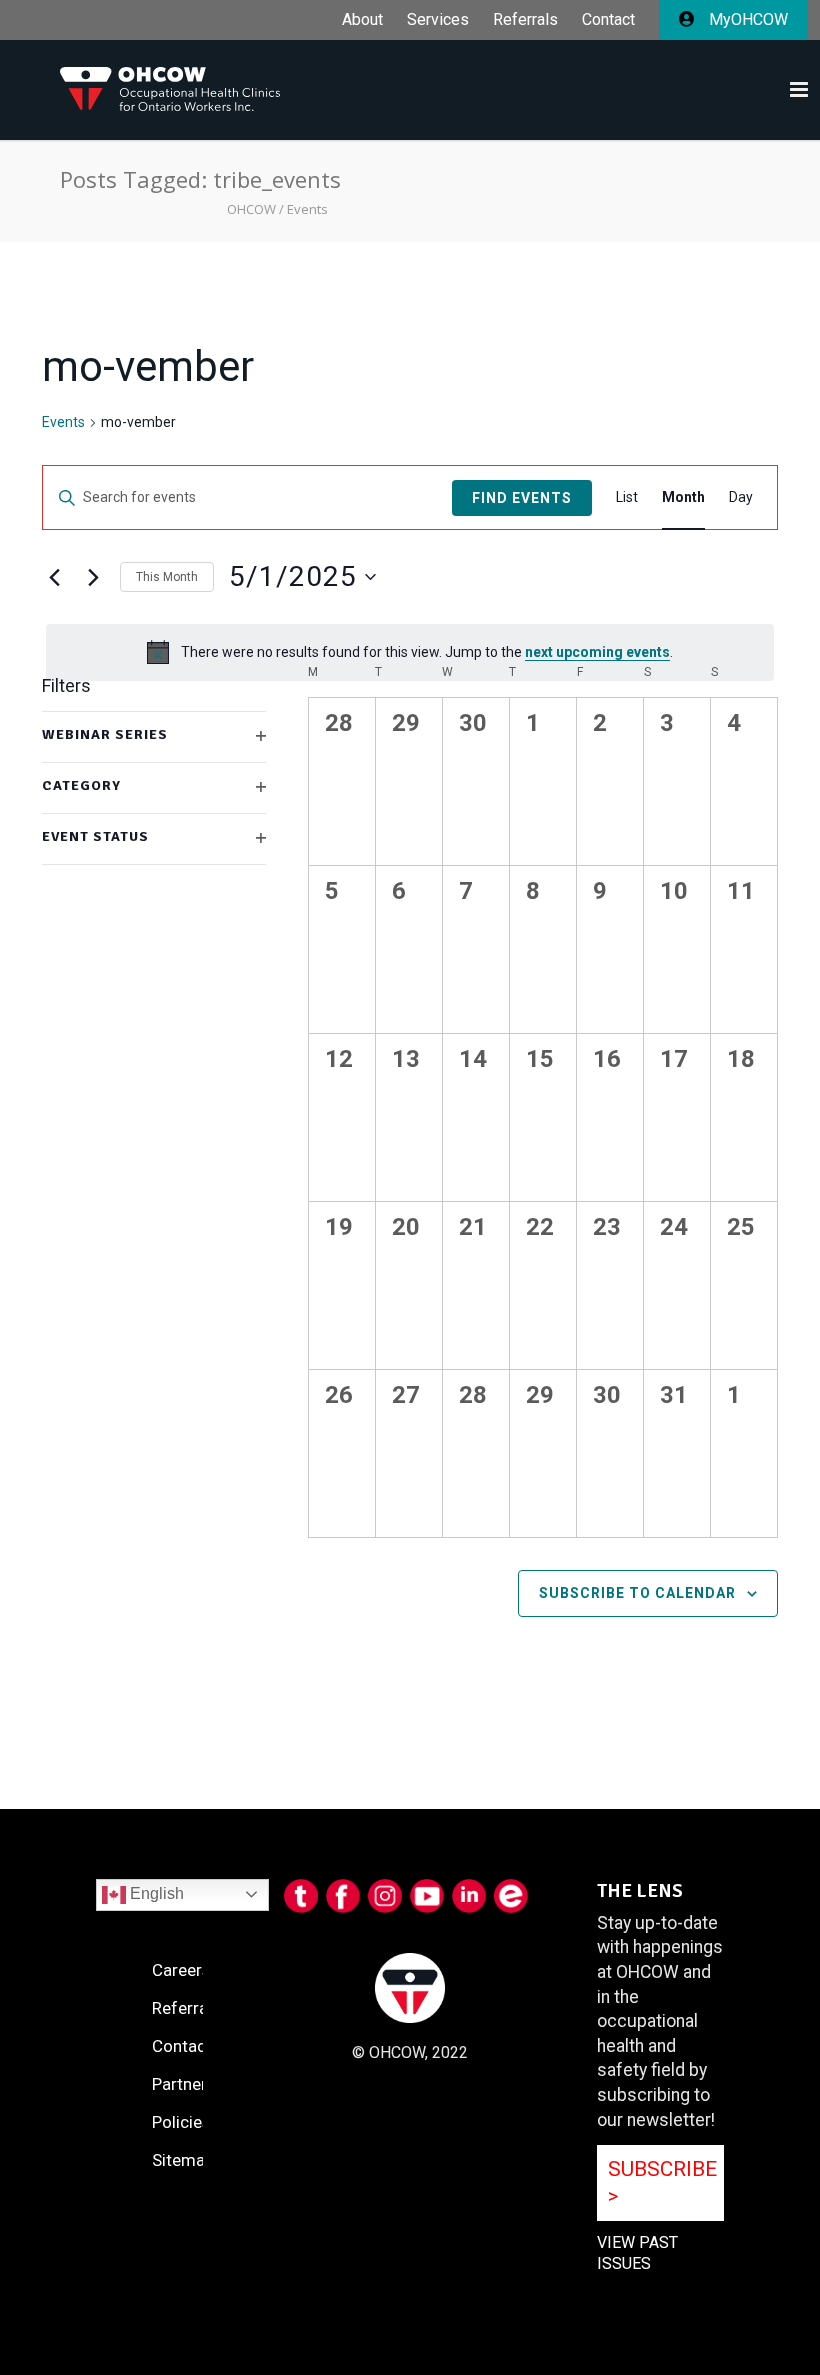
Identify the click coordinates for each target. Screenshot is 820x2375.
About (362, 20)
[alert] (410, 652)
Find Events (522, 498)
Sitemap (183, 2160)
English (155, 1893)
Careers (181, 1970)
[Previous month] (54, 577)
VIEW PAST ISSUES (637, 2253)
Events (63, 422)
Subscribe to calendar (637, 1593)
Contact (608, 20)
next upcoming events (597, 652)
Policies (181, 2122)
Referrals (525, 20)
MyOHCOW (746, 19)
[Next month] (93, 577)
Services (438, 20)
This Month (167, 577)
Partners (184, 2084)
